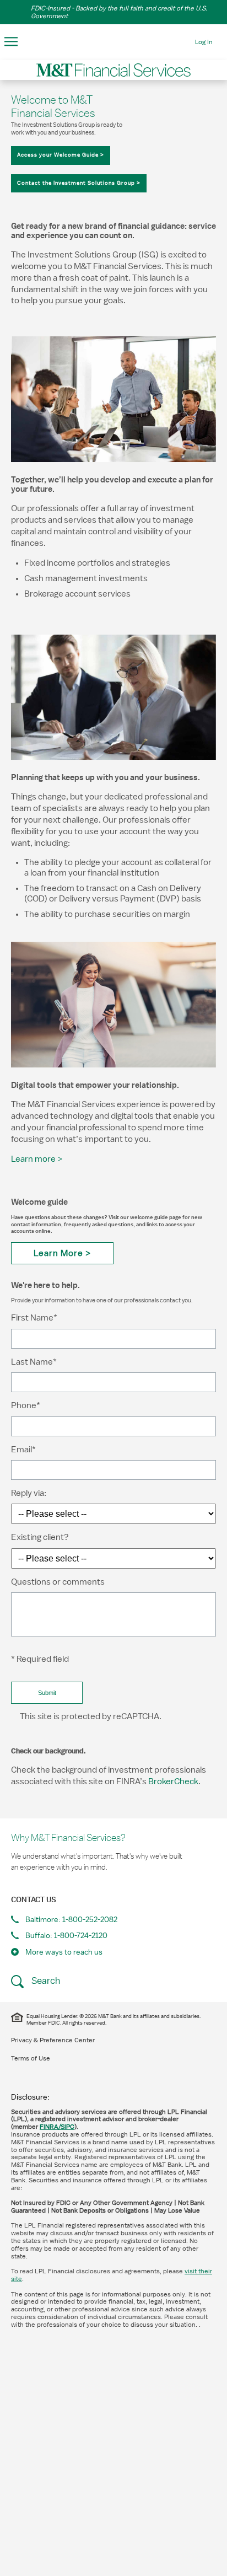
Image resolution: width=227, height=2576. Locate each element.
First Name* (34, 1318)
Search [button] (45, 1981)
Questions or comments (58, 1582)
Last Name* (34, 1362)
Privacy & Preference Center (53, 2040)
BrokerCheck (173, 1781)
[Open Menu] (11, 42)
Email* (23, 1450)
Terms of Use (31, 2058)
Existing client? (40, 1537)
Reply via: (29, 1493)
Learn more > (37, 1159)
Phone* (26, 1405)
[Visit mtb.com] (113, 41)
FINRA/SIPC (57, 2127)
